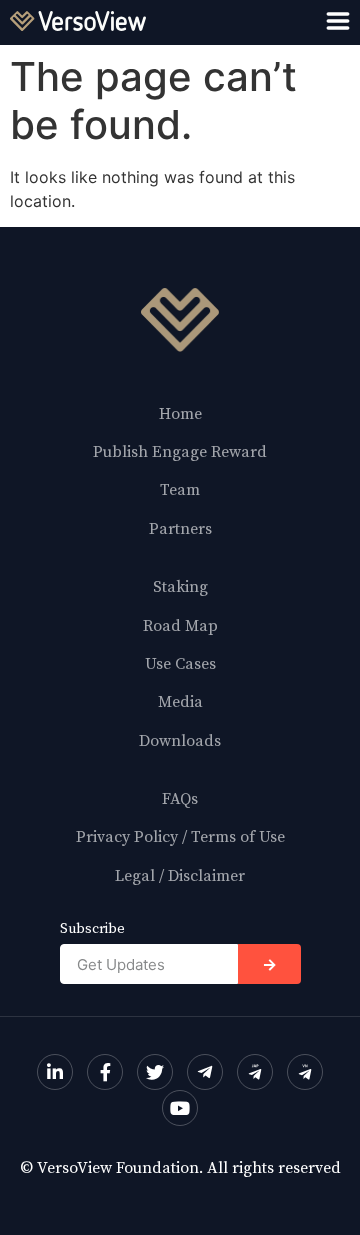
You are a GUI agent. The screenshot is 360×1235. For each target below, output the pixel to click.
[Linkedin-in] (55, 1072)
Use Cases (180, 664)
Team (180, 490)
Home (180, 414)
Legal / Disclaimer (180, 876)
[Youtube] (180, 1108)
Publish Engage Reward (180, 452)
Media (180, 702)
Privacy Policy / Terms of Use (180, 837)
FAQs (180, 799)
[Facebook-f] (105, 1072)
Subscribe (92, 930)
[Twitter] (155, 1072)
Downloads (180, 741)
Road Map (180, 626)
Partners (180, 529)
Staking (180, 587)
